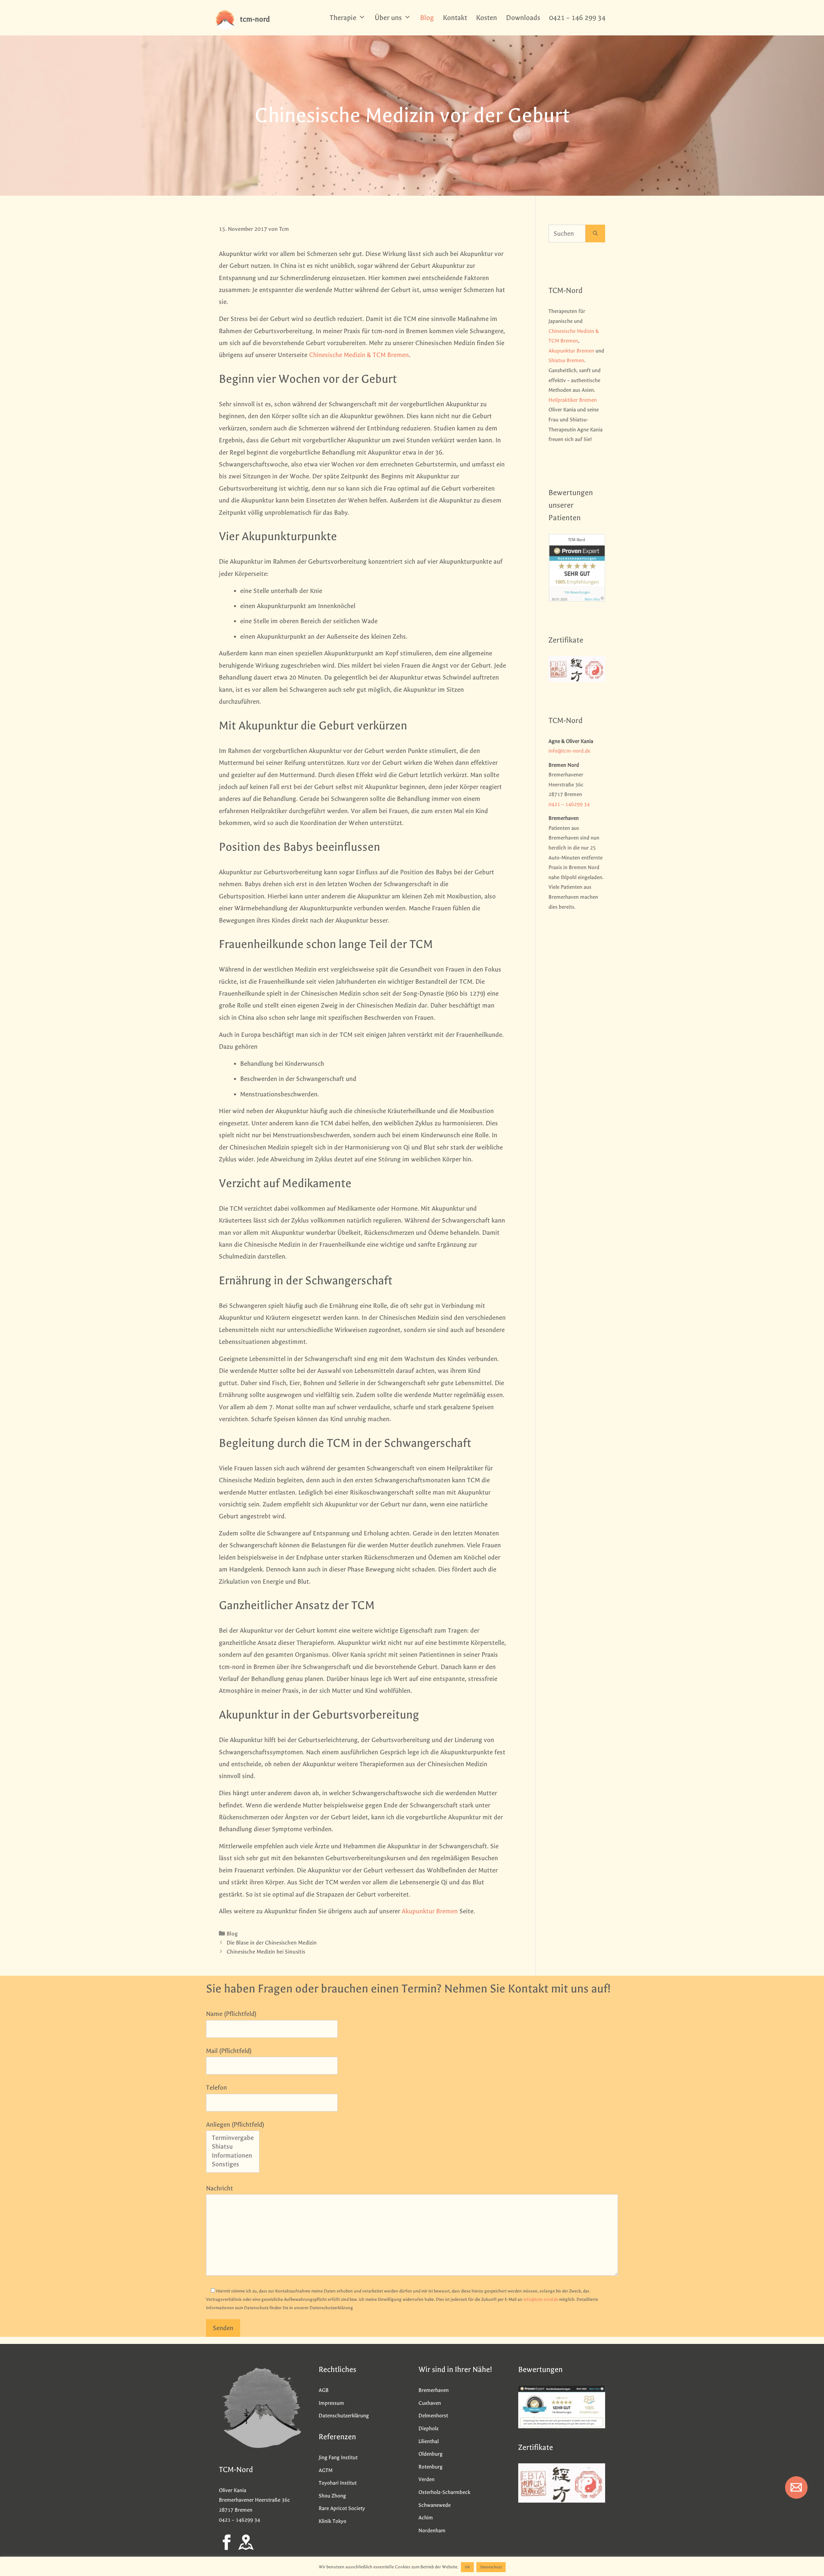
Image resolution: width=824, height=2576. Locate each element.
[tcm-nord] (225, 19)
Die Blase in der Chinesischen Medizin (272, 1943)
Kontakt (455, 18)
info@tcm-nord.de (569, 751)
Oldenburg (431, 2454)
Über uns (388, 18)
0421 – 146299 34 (569, 804)
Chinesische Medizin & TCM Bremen (359, 355)
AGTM (326, 2470)
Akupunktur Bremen (430, 1911)
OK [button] (467, 2567)
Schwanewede (435, 2505)
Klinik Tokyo (332, 2521)
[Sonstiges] (233, 2165)
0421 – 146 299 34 (577, 18)
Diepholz (428, 2428)
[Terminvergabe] (233, 2138)
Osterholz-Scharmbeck (444, 2492)
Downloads (523, 18)
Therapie (343, 18)
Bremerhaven (434, 2390)
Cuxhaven (430, 2403)
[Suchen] (595, 234)
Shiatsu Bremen (566, 360)
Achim (426, 2518)
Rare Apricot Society (342, 2508)
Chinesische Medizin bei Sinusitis (266, 1952)
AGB (324, 2390)
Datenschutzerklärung (344, 2416)
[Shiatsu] (233, 2147)
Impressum (331, 2403)
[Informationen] (233, 2156)
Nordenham (432, 2530)
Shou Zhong (332, 2496)
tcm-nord (255, 19)
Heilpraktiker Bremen (573, 400)
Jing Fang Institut (338, 2457)
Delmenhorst (433, 2416)
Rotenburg (431, 2467)
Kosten (487, 18)
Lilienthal (429, 2441)
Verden (426, 2479)
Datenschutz (491, 2567)
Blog (427, 18)
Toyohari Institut (338, 2483)
